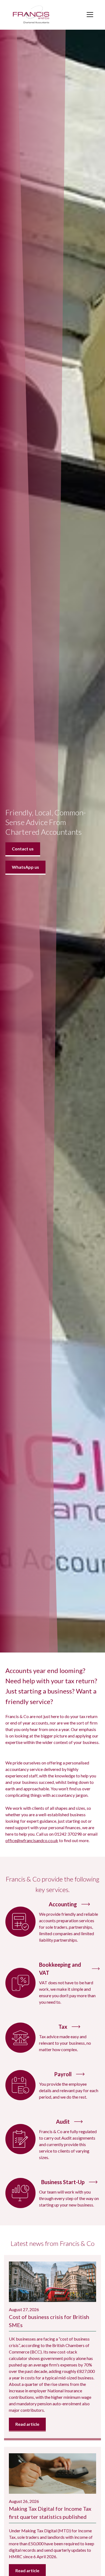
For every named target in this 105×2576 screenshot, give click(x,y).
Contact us (23, 849)
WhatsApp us (25, 867)
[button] (89, 15)
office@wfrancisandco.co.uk (32, 1840)
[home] (31, 15)
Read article (27, 2424)
